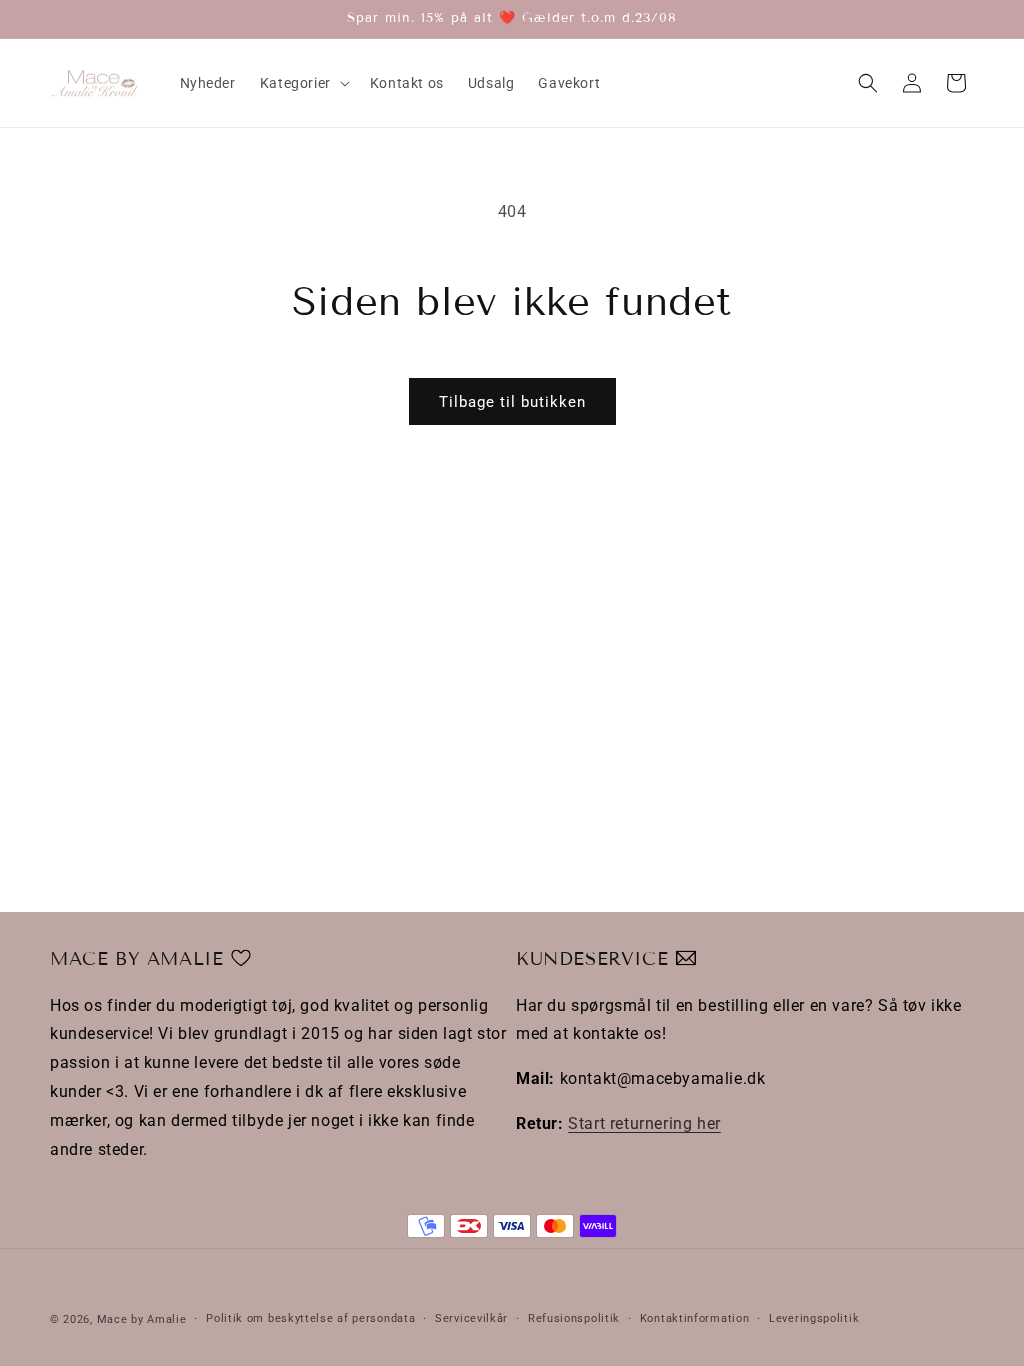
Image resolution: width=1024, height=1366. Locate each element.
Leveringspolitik (814, 1318)
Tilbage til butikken (512, 402)
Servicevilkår (471, 1318)
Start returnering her (644, 1123)
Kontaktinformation (695, 1318)
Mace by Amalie (142, 1319)
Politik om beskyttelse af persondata (310, 1318)
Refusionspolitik (574, 1318)
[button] (303, 83)
